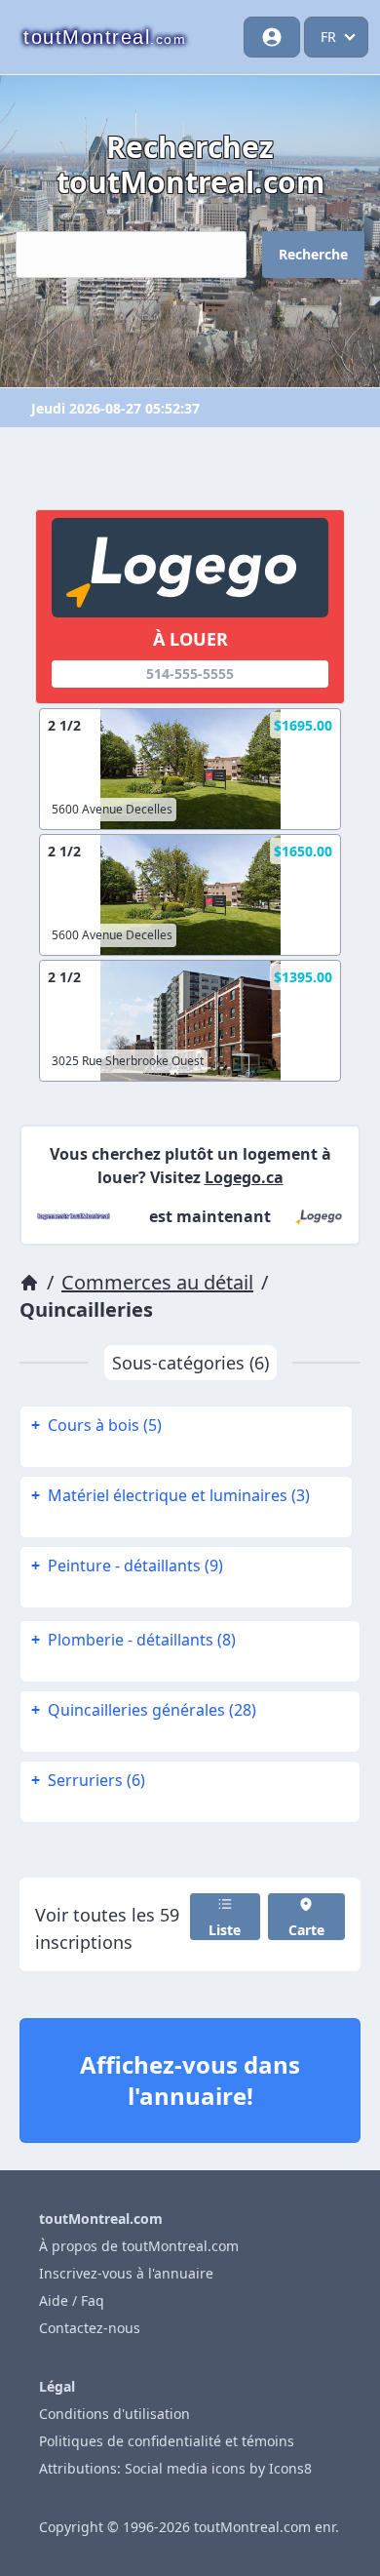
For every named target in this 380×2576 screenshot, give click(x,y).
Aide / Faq (72, 2300)
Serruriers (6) (88, 1780)
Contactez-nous (90, 2328)
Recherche (313, 254)
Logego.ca (244, 1177)
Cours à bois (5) (96, 1425)
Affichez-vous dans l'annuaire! (190, 2080)
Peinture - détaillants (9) (127, 1565)
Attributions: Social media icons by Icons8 (175, 2468)
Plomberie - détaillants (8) (133, 1640)
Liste (225, 1930)
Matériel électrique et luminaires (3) (171, 1495)
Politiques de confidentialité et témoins (167, 2441)
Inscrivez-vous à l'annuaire (126, 2273)
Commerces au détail (157, 1282)
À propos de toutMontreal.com (139, 2246)
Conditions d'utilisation (114, 2414)
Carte (306, 1930)
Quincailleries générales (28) (144, 1710)
